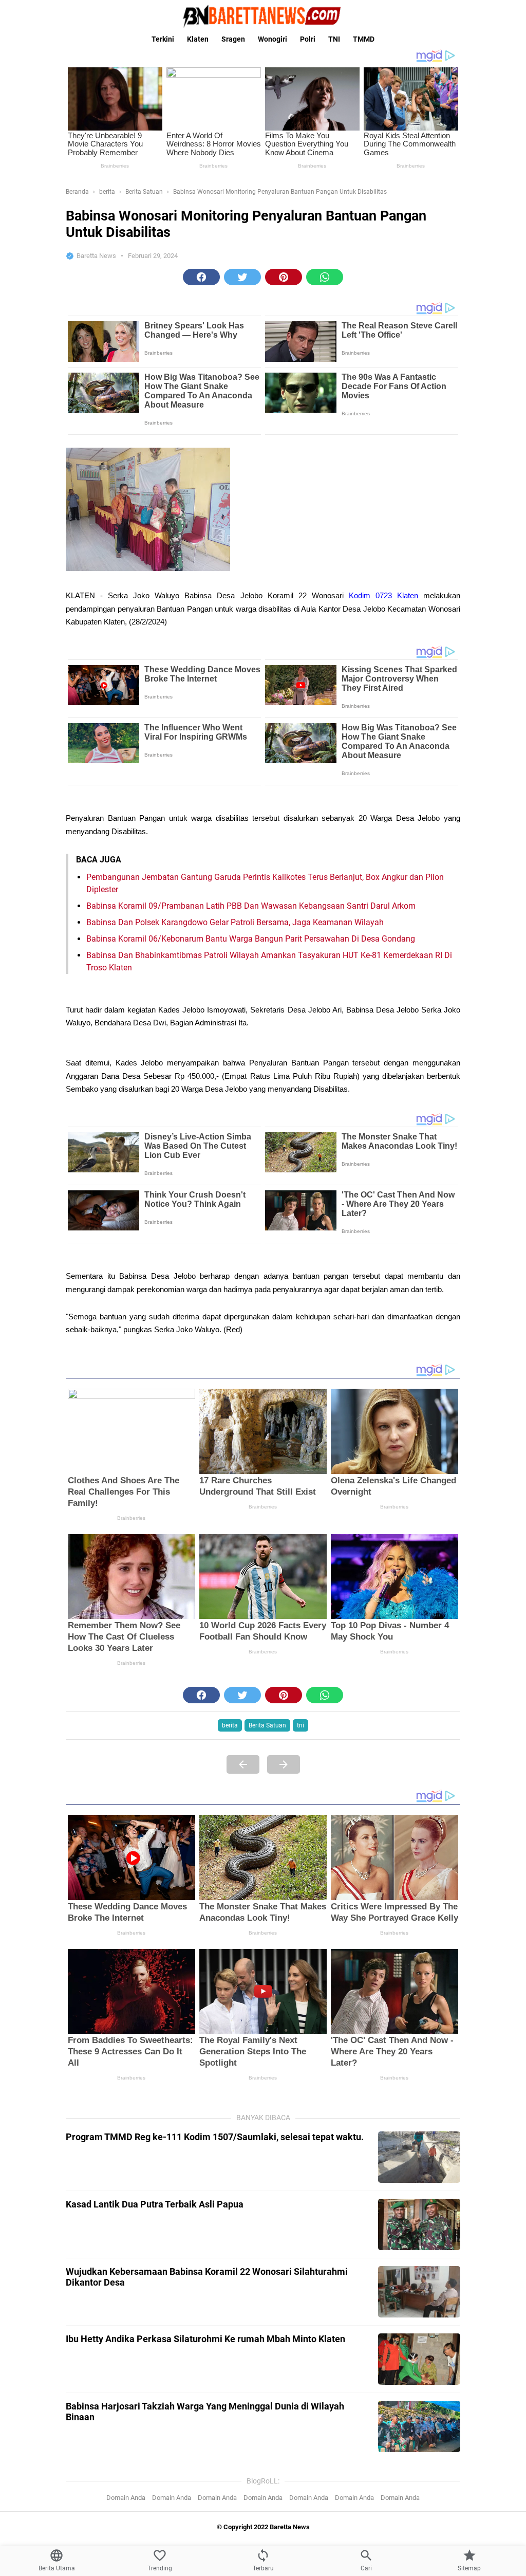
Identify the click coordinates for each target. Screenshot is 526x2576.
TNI (334, 39)
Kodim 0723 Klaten (383, 596)
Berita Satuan (267, 1725)
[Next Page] (284, 1764)
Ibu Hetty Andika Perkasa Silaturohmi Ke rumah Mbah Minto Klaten (205, 2339)
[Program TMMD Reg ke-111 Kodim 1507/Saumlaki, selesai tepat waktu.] (419, 2157)
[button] (201, 277)
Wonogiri (273, 39)
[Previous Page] (243, 1764)
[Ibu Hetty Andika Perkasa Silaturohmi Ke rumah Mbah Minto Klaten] (419, 2359)
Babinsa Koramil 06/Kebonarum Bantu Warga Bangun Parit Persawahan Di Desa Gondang (251, 939)
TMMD (364, 39)
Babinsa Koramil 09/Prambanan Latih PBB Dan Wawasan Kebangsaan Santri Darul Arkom (251, 906)
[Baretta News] (263, 16)
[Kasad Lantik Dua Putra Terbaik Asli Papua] (419, 2224)
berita (230, 1725)
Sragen (233, 39)
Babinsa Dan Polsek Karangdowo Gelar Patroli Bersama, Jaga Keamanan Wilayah (235, 922)
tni (300, 1725)
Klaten (198, 39)
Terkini (163, 39)
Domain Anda (126, 2498)
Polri (308, 39)
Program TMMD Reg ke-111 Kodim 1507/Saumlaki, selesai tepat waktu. (215, 2137)
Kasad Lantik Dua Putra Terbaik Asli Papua (155, 2204)
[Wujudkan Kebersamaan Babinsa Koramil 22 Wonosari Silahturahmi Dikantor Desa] (419, 2292)
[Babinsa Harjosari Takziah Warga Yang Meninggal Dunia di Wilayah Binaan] (419, 2426)
